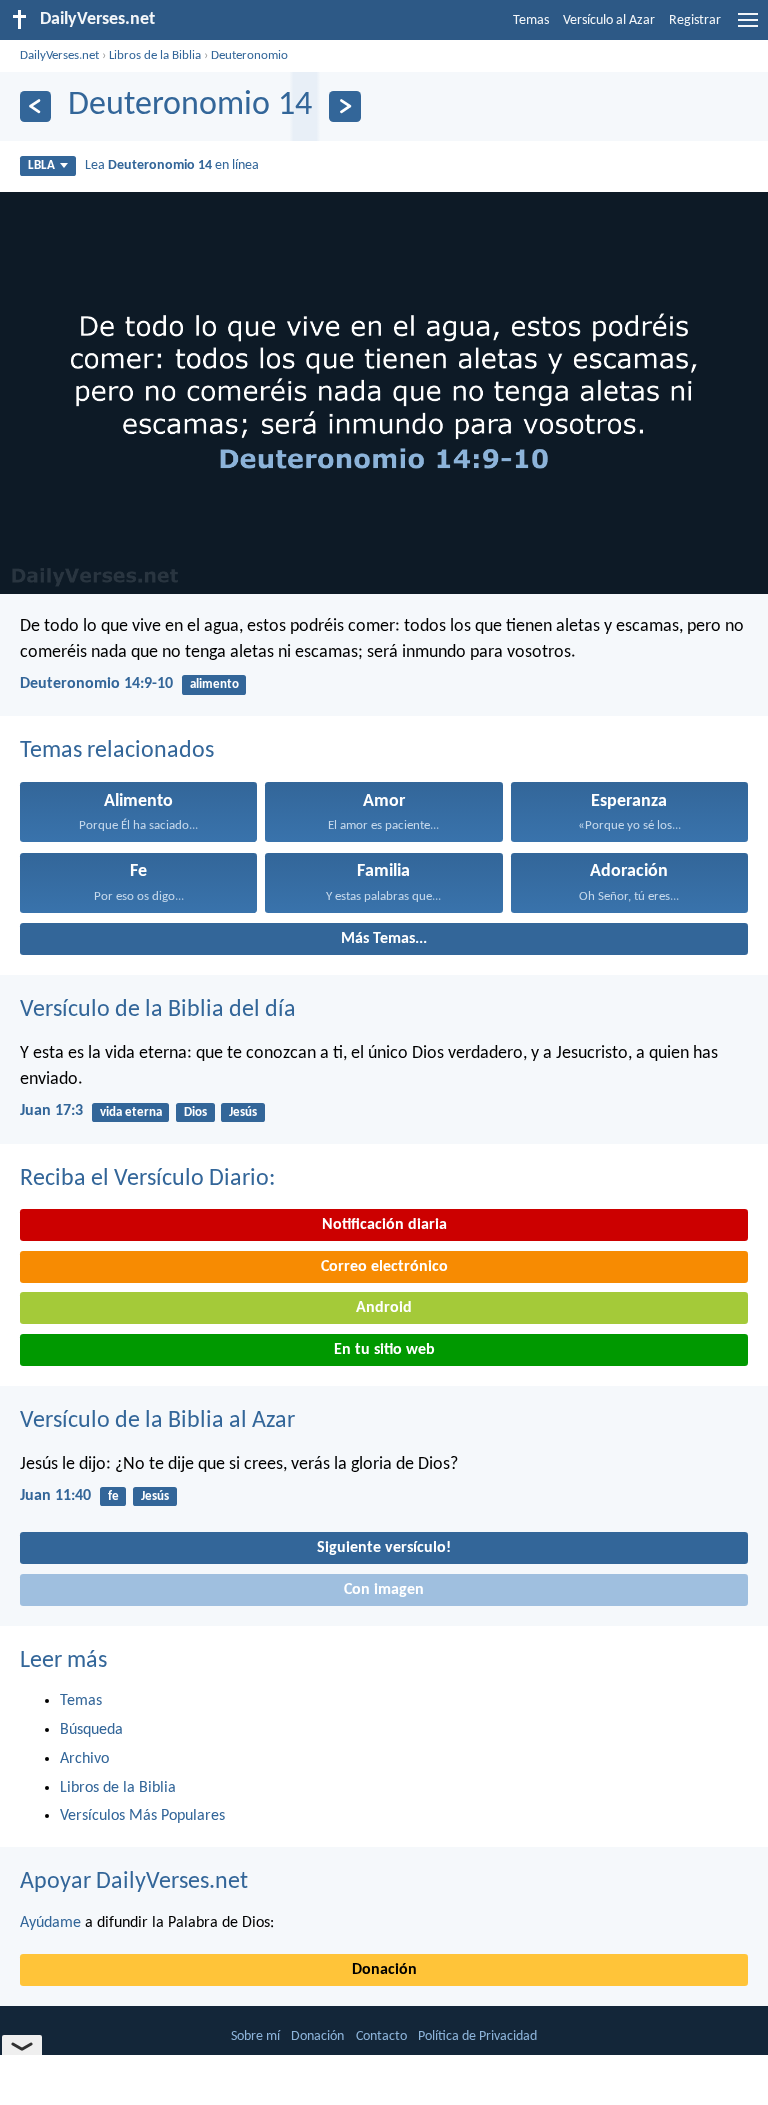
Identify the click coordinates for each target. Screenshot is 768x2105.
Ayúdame (50, 1923)
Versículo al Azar (609, 20)
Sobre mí (255, 2036)
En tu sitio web (384, 1350)
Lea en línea (172, 165)
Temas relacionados (117, 751)
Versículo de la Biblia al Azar (157, 1421)
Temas (531, 20)
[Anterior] (35, 106)
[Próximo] (344, 106)
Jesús (243, 1112)
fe (113, 1496)
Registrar (695, 20)
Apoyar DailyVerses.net (134, 1882)
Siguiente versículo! (384, 1548)
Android (384, 1308)
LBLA (41, 165)
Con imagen (384, 1590)
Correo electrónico (384, 1267)
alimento (214, 684)
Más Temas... (384, 939)
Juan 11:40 (55, 1496)
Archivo (84, 1759)
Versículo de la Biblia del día (158, 1010)
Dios (195, 1112)
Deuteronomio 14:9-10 (96, 684)
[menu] (748, 28)
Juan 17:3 (51, 1111)
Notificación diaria (384, 1225)
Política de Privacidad (477, 2036)
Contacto (381, 2036)
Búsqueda (91, 1730)
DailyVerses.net (59, 55)
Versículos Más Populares (142, 1816)
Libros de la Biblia (155, 55)
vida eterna (131, 1112)
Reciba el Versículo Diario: (147, 1179)
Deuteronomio (249, 55)
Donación (384, 1970)
